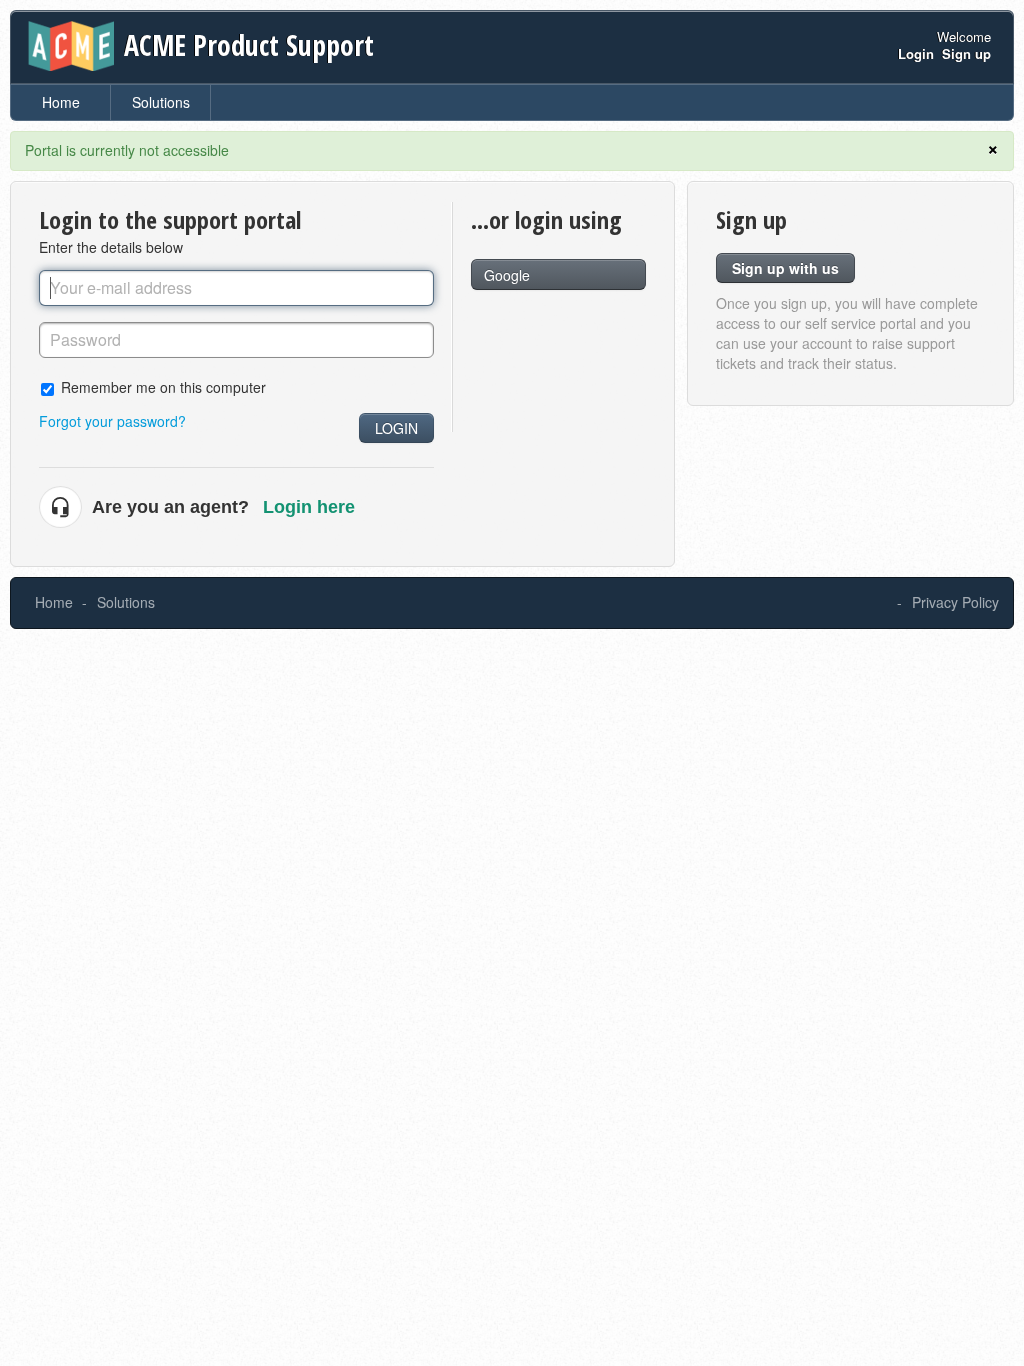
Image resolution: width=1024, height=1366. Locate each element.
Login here (309, 507)
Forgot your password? (112, 421)
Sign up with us (785, 268)
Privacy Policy (955, 602)
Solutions (161, 102)
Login (396, 428)
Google (507, 275)
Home (61, 102)
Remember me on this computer (163, 386)
